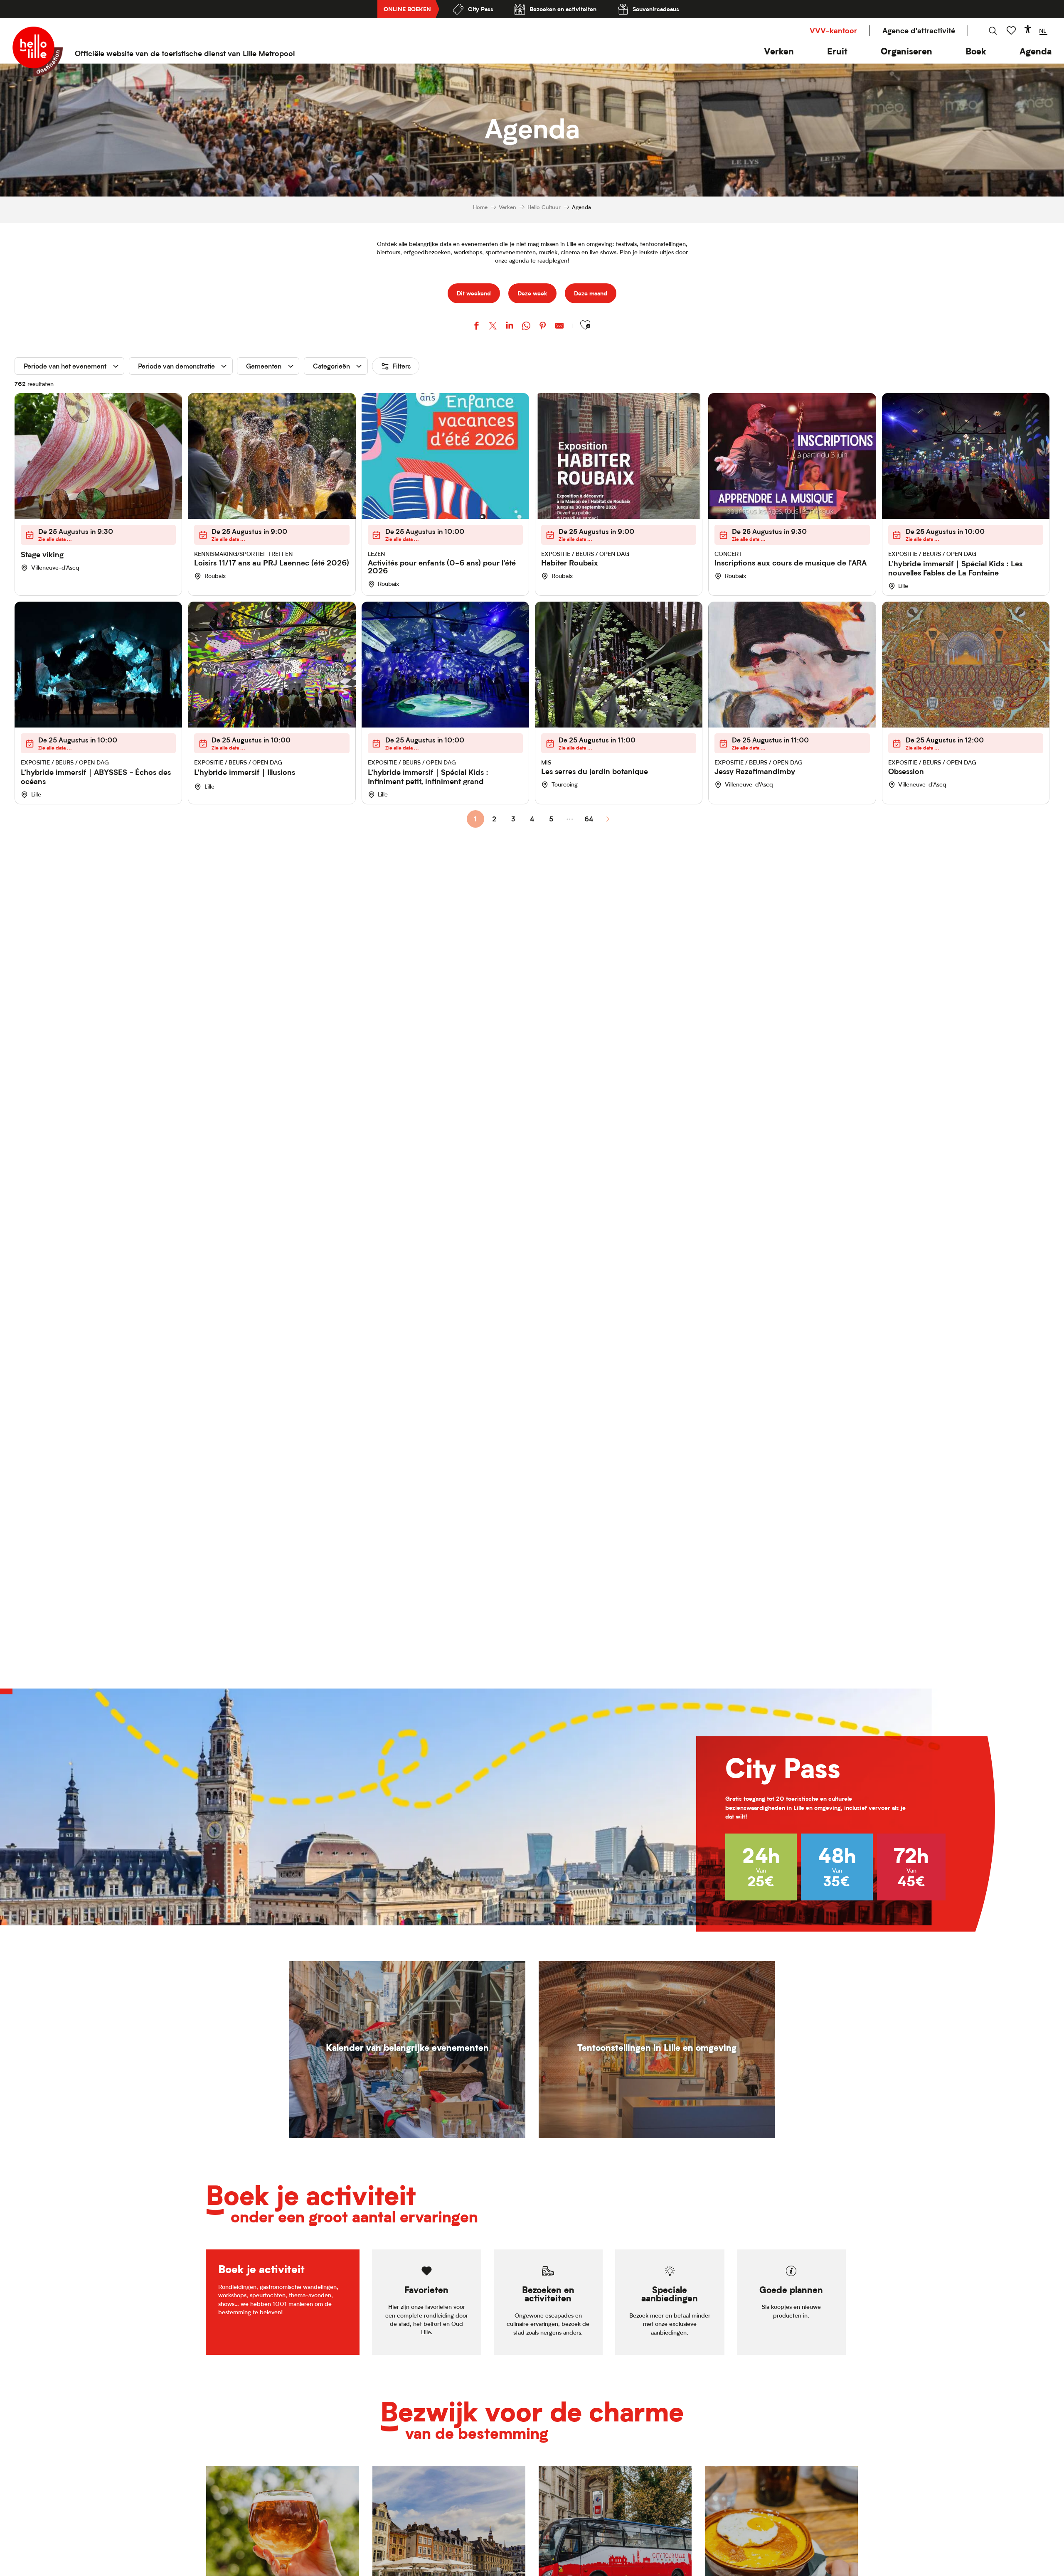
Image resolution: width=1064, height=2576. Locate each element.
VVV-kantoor (833, 31)
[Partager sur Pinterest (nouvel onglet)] (543, 327)
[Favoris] (1012, 31)
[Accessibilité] (1028, 29)
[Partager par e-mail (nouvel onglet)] (559, 327)
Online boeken (407, 9)
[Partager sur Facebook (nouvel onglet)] (476, 327)
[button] (779, 51)
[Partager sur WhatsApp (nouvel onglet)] (526, 327)
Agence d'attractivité (919, 31)
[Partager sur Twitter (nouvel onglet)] (493, 327)
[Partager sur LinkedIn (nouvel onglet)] (510, 327)
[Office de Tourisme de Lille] (38, 52)
